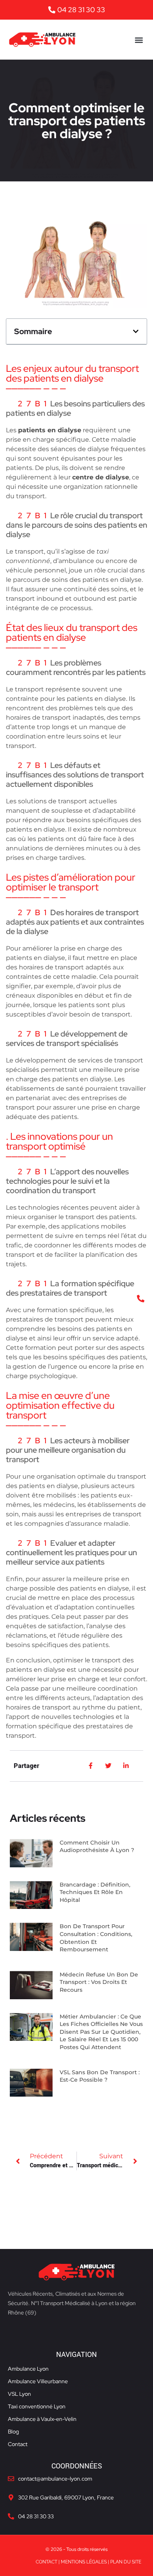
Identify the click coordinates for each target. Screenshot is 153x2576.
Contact (18, 2444)
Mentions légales (84, 2562)
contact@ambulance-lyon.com (55, 2479)
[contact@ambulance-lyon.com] (11, 2479)
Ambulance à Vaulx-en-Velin (42, 2419)
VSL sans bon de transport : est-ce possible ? (100, 2076)
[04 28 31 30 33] (11, 2516)
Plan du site (126, 2562)
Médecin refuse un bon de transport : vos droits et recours (99, 1982)
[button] (139, 40)
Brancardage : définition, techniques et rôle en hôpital (95, 1892)
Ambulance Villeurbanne (38, 2381)
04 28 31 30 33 (36, 2516)
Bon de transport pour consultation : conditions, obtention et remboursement (96, 1938)
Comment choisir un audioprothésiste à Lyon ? (97, 1847)
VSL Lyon (19, 2394)
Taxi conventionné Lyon (37, 2406)
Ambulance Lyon (28, 2369)
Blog (13, 2432)
